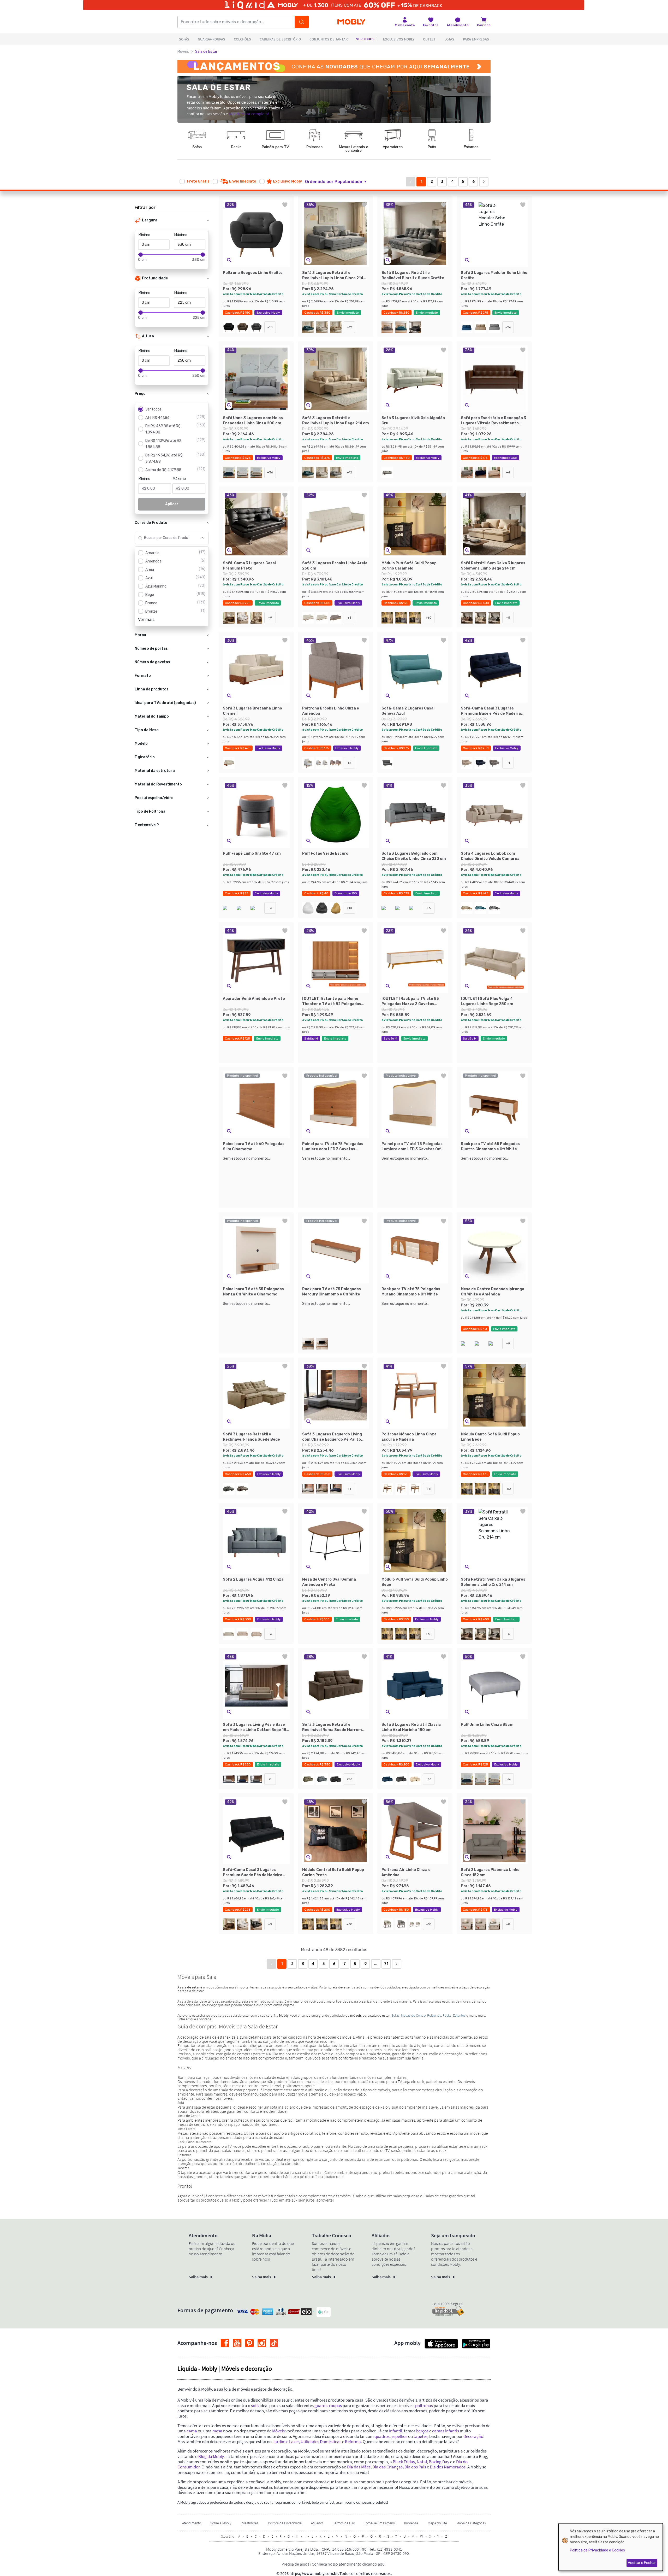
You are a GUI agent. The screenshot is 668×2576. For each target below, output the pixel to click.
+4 (508, 472)
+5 (508, 618)
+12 (350, 327)
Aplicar (172, 504)
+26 (508, 327)
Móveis (183, 52)
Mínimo (144, 235)
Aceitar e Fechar (642, 2563)
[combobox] (167, 538)
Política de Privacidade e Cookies (597, 2550)
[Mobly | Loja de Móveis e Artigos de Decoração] (351, 22)
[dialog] (611, 2547)
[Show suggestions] (203, 538)
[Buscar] (302, 22)
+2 (349, 763)
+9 (270, 618)
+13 (429, 1779)
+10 (270, 327)
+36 (270, 472)
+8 (508, 1924)
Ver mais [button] (146, 620)
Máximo (181, 235)
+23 (349, 1779)
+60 (429, 618)
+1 (349, 1489)
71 (386, 1964)
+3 (350, 618)
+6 (429, 908)
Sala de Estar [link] (206, 52)
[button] (339, 182)
